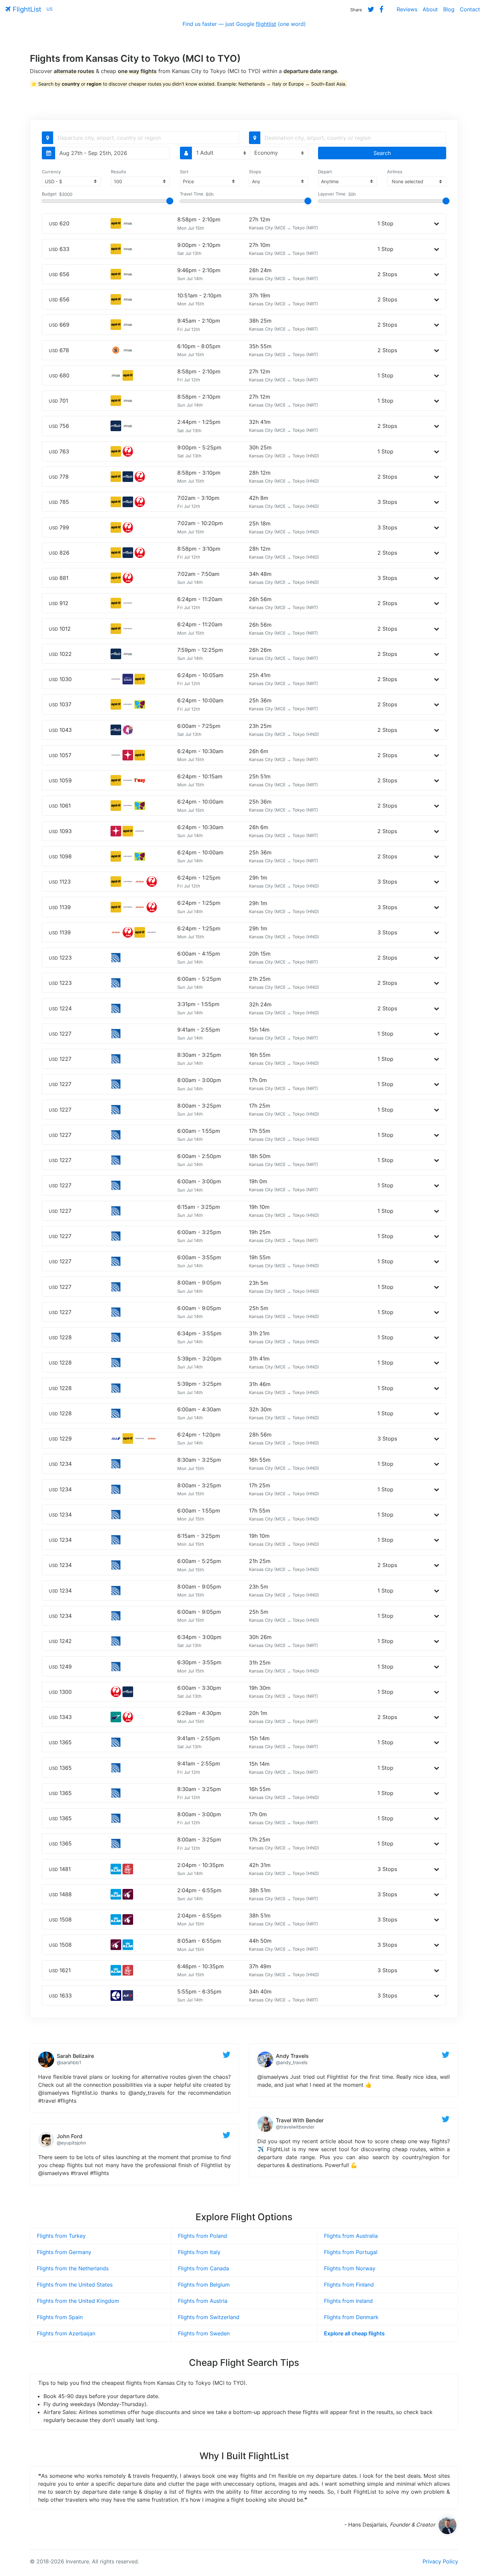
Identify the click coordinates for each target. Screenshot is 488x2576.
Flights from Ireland (348, 2301)
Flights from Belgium (204, 2285)
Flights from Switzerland (209, 2317)
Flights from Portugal (351, 2252)
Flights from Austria (203, 2301)
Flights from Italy (199, 2252)
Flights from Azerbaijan (66, 2333)
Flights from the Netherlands (73, 2268)
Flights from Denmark (351, 2317)
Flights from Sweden (204, 2333)
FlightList (26, 9)
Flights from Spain (60, 2317)
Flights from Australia (351, 2236)
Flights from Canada (203, 2268)
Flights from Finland (349, 2285)
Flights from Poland (203, 2236)
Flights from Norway (350, 2268)
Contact (470, 9)
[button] (437, 223)
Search (382, 153)
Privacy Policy (440, 2561)
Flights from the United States (75, 2285)
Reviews (407, 9)
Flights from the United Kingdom (78, 2301)
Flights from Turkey (61, 2236)
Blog (449, 9)
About (430, 9)
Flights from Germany (64, 2252)
